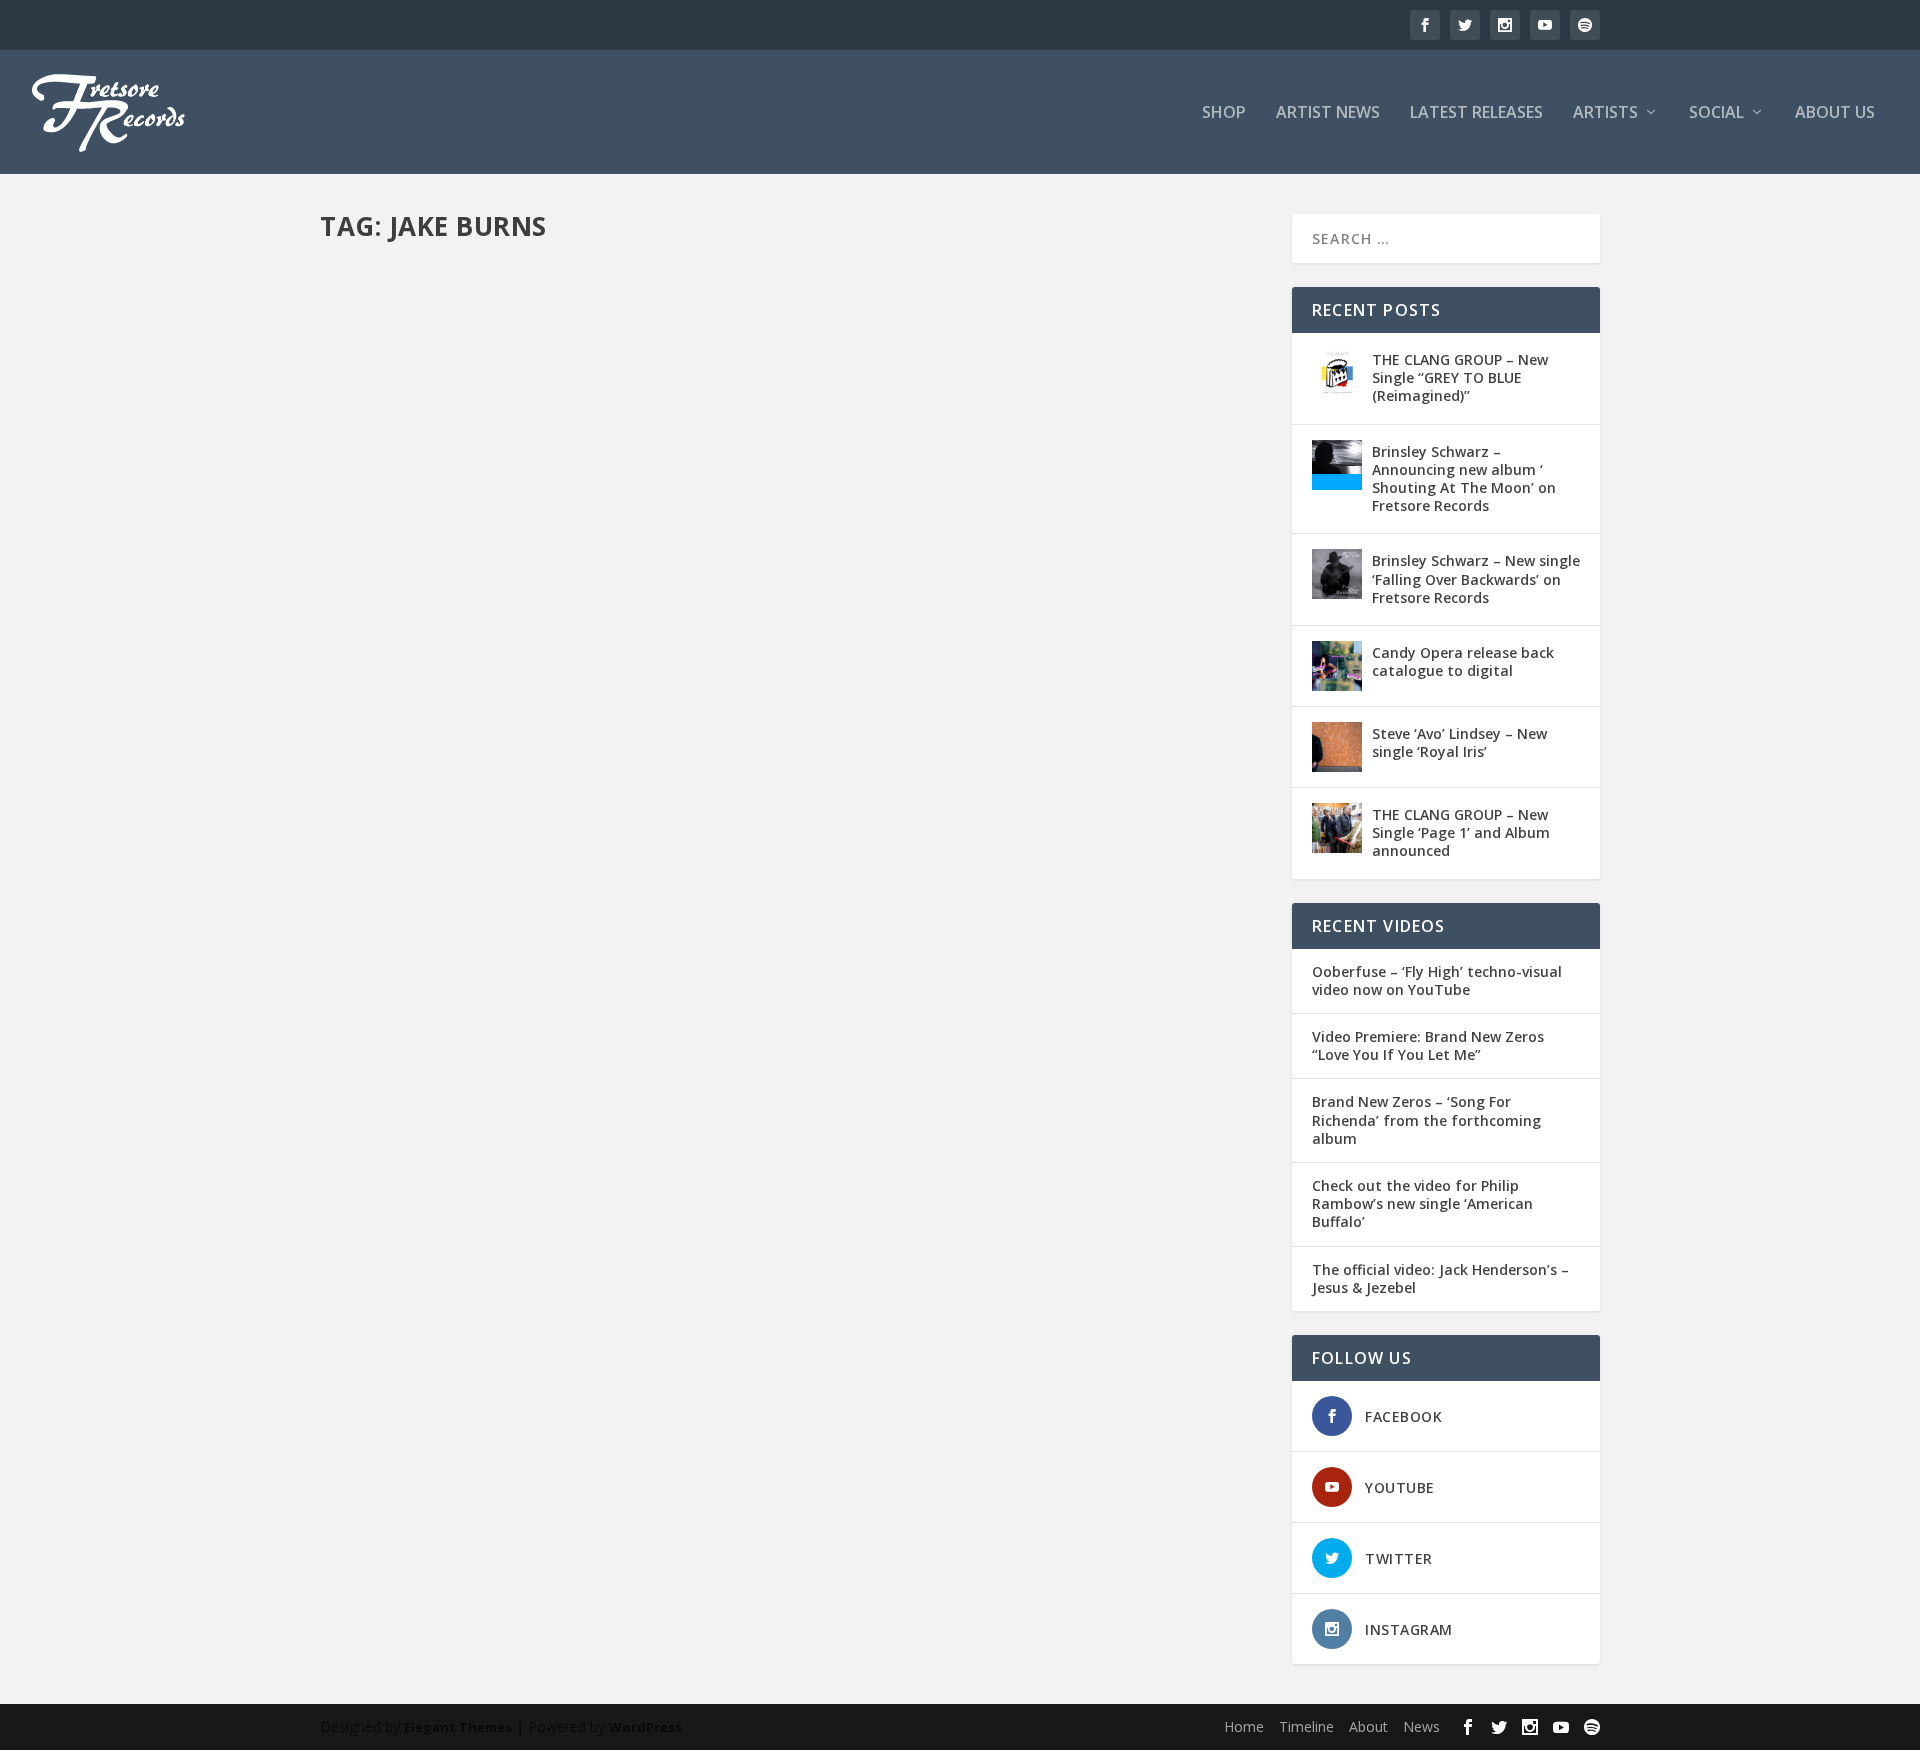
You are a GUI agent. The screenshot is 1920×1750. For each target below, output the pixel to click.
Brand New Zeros (602, 733)
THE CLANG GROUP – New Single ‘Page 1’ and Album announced (1461, 832)
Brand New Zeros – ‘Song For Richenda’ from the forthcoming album (1426, 1120)
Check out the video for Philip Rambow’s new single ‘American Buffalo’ (1422, 1204)
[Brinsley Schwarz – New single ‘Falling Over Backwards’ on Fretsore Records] (1337, 574)
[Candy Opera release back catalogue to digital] (1337, 666)
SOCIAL (1716, 113)
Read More (392, 812)
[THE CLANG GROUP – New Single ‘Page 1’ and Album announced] (1337, 828)
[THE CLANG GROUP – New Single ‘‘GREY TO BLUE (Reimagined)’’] (1337, 373)
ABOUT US (1835, 113)
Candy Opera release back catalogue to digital (1463, 661)
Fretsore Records (406, 733)
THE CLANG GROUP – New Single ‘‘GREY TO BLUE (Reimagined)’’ (1460, 377)
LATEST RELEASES (1476, 113)
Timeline (1306, 1726)
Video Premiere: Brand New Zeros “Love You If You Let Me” (1428, 1046)
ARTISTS (1605, 113)
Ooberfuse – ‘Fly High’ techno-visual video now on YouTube (1437, 981)
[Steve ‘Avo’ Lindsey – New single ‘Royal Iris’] (1337, 747)
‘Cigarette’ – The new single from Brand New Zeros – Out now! (628, 702)
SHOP (1224, 113)
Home (1244, 1726)
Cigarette (684, 733)
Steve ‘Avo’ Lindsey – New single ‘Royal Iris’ (1459, 742)
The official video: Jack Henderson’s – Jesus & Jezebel (1440, 1279)
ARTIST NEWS (1328, 113)
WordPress (645, 1727)
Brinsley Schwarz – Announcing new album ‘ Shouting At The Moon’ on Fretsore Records (1464, 479)
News (731, 733)
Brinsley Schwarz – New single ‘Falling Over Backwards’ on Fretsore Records (1476, 578)
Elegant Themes (458, 1727)
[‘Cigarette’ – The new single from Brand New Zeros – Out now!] (668, 463)
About (1368, 1726)
